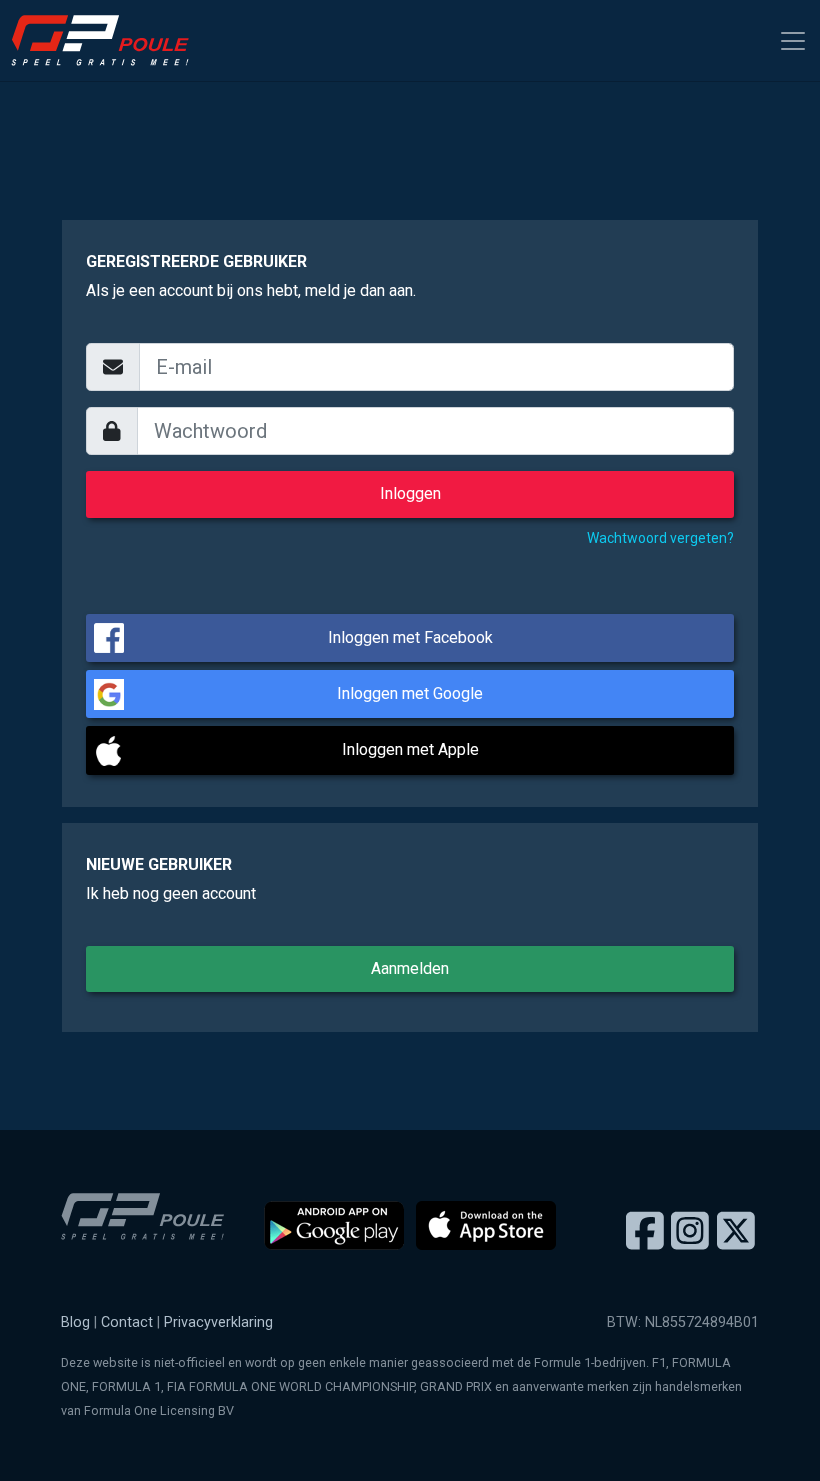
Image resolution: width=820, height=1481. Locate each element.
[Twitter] (736, 1232)
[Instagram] (690, 1232)
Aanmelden (410, 968)
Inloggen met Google (410, 693)
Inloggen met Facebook (410, 637)
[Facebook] (645, 1232)
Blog (75, 1322)
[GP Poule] (107, 40)
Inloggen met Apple (410, 749)
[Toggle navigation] (793, 41)
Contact (127, 1322)
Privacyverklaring (218, 1322)
